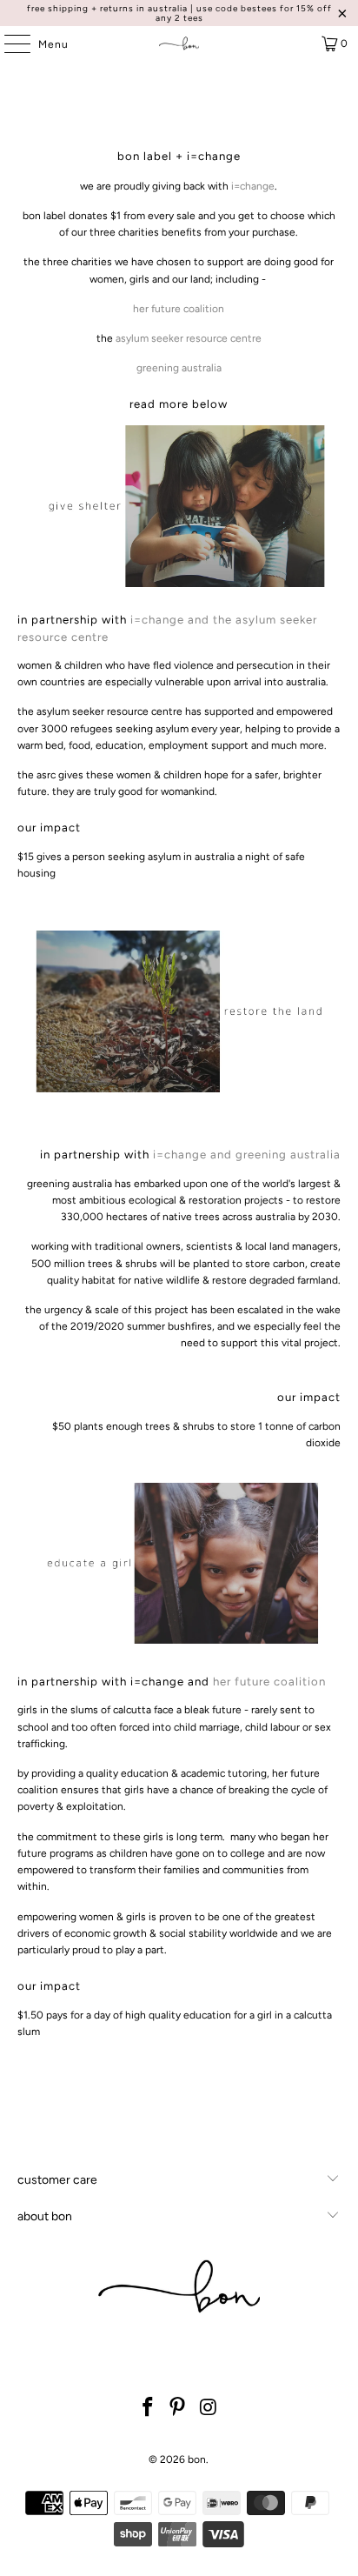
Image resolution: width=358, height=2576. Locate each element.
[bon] (179, 43)
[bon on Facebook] (148, 2409)
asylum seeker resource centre (189, 338)
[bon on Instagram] (209, 2409)
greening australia (179, 368)
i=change (253, 186)
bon (197, 2459)
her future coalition (179, 309)
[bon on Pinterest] (178, 2409)
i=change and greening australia (247, 1154)
